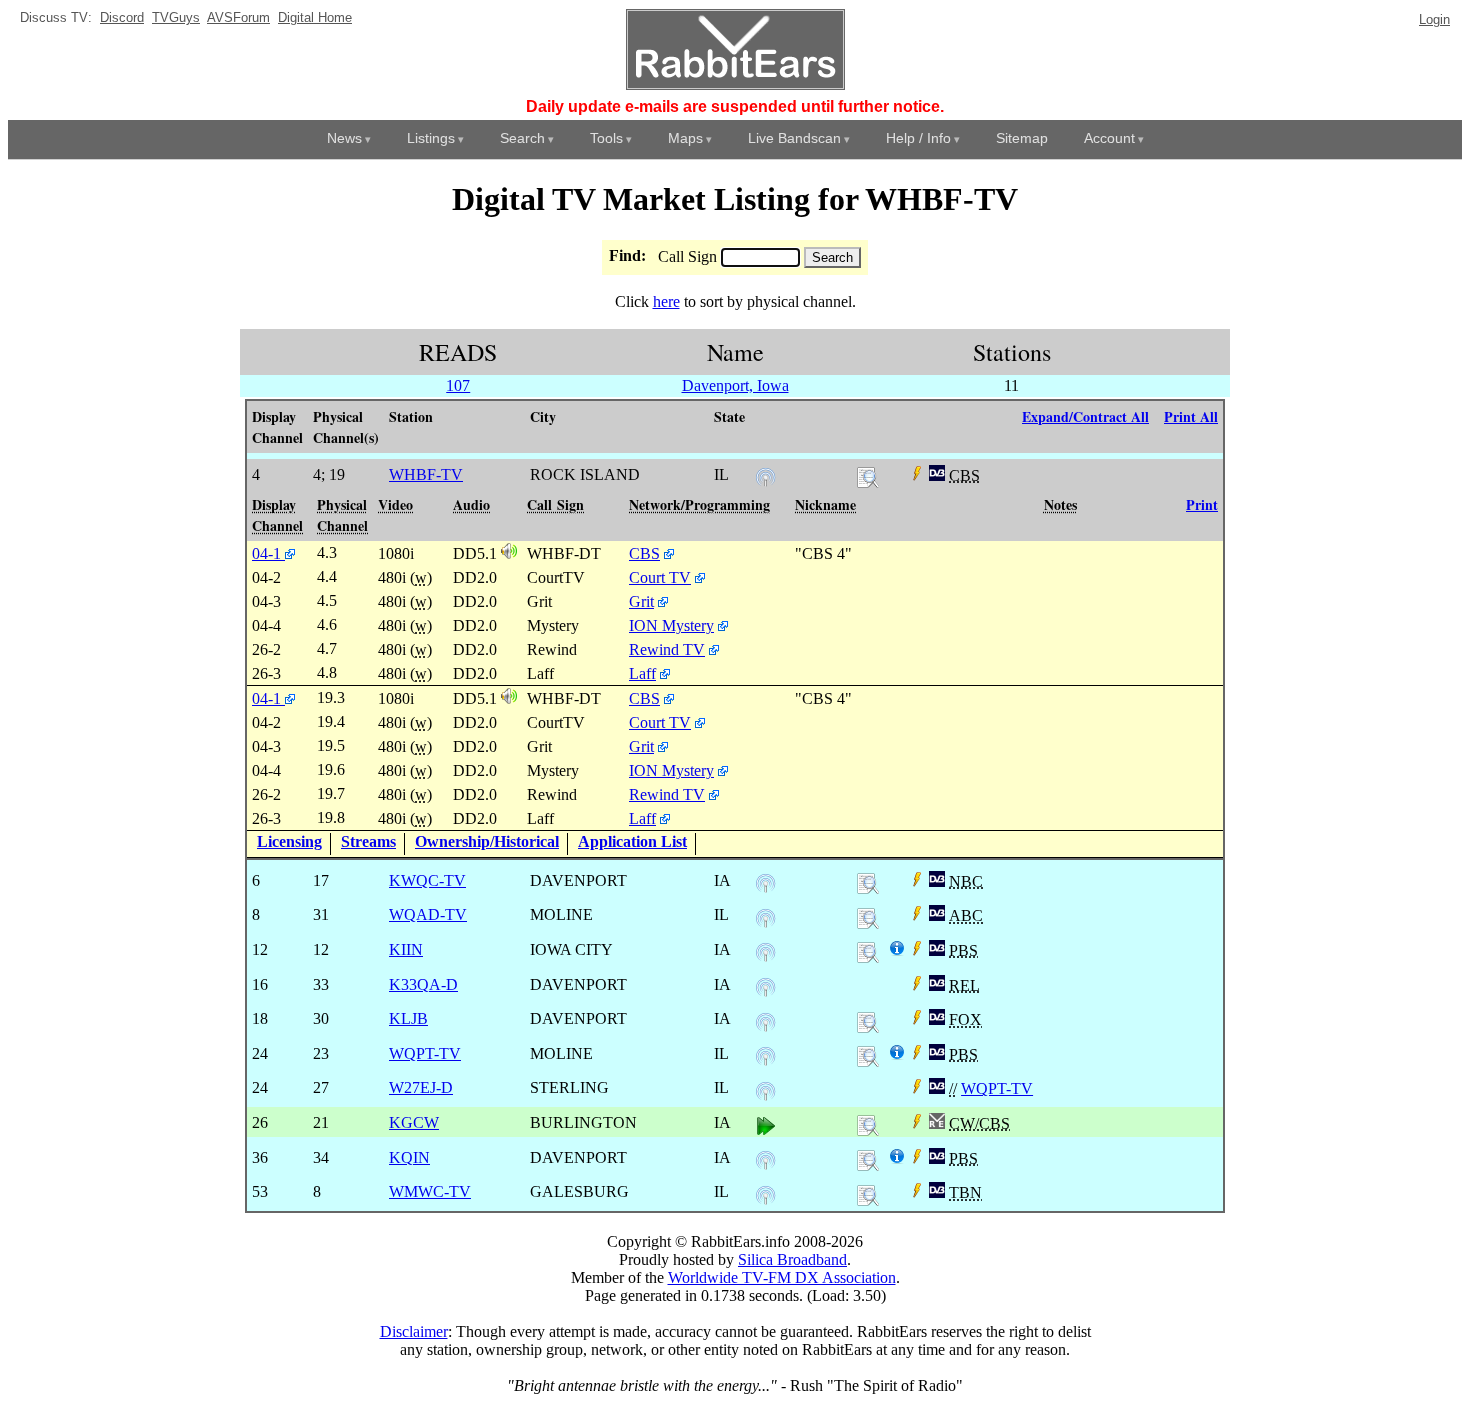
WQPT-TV (997, 1088)
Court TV (660, 577)
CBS (644, 553)
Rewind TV (667, 649)
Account (1109, 138)
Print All (1191, 416)
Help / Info (918, 138)
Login (1434, 19)
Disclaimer (414, 1331)
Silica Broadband (792, 1259)
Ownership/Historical (487, 841)
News (344, 138)
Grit (641, 601)
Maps (685, 138)
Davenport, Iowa (735, 385)
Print (1202, 504)
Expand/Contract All (1085, 416)
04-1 (268, 553)
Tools (606, 138)
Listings (431, 138)
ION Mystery (671, 625)
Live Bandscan (794, 138)
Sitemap (1022, 138)
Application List (632, 841)
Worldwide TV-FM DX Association (782, 1277)
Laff (642, 673)
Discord (122, 17)
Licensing (289, 841)
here (666, 301)
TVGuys (176, 17)
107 (458, 385)
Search (522, 138)
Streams (368, 841)
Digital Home (315, 17)
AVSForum (238, 17)
